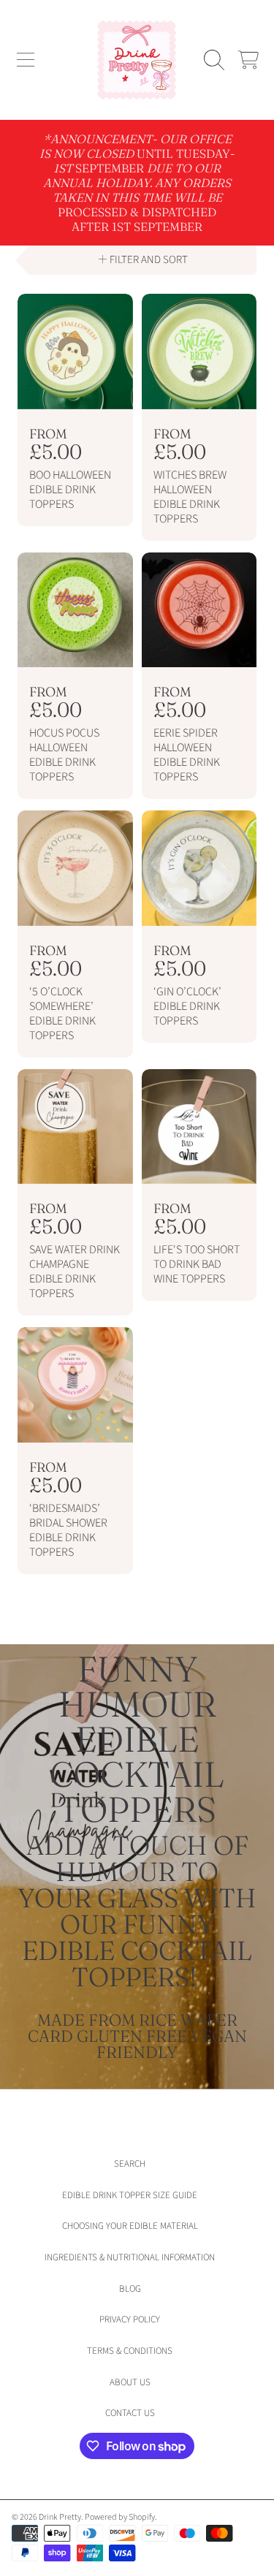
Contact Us (130, 2413)
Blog (130, 2289)
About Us (130, 2382)
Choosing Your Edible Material (130, 2226)
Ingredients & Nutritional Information (130, 2257)
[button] (26, 60)
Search (130, 2164)
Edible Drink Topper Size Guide (130, 2195)
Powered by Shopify (120, 2517)
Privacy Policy (130, 2319)
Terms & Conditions (130, 2351)
